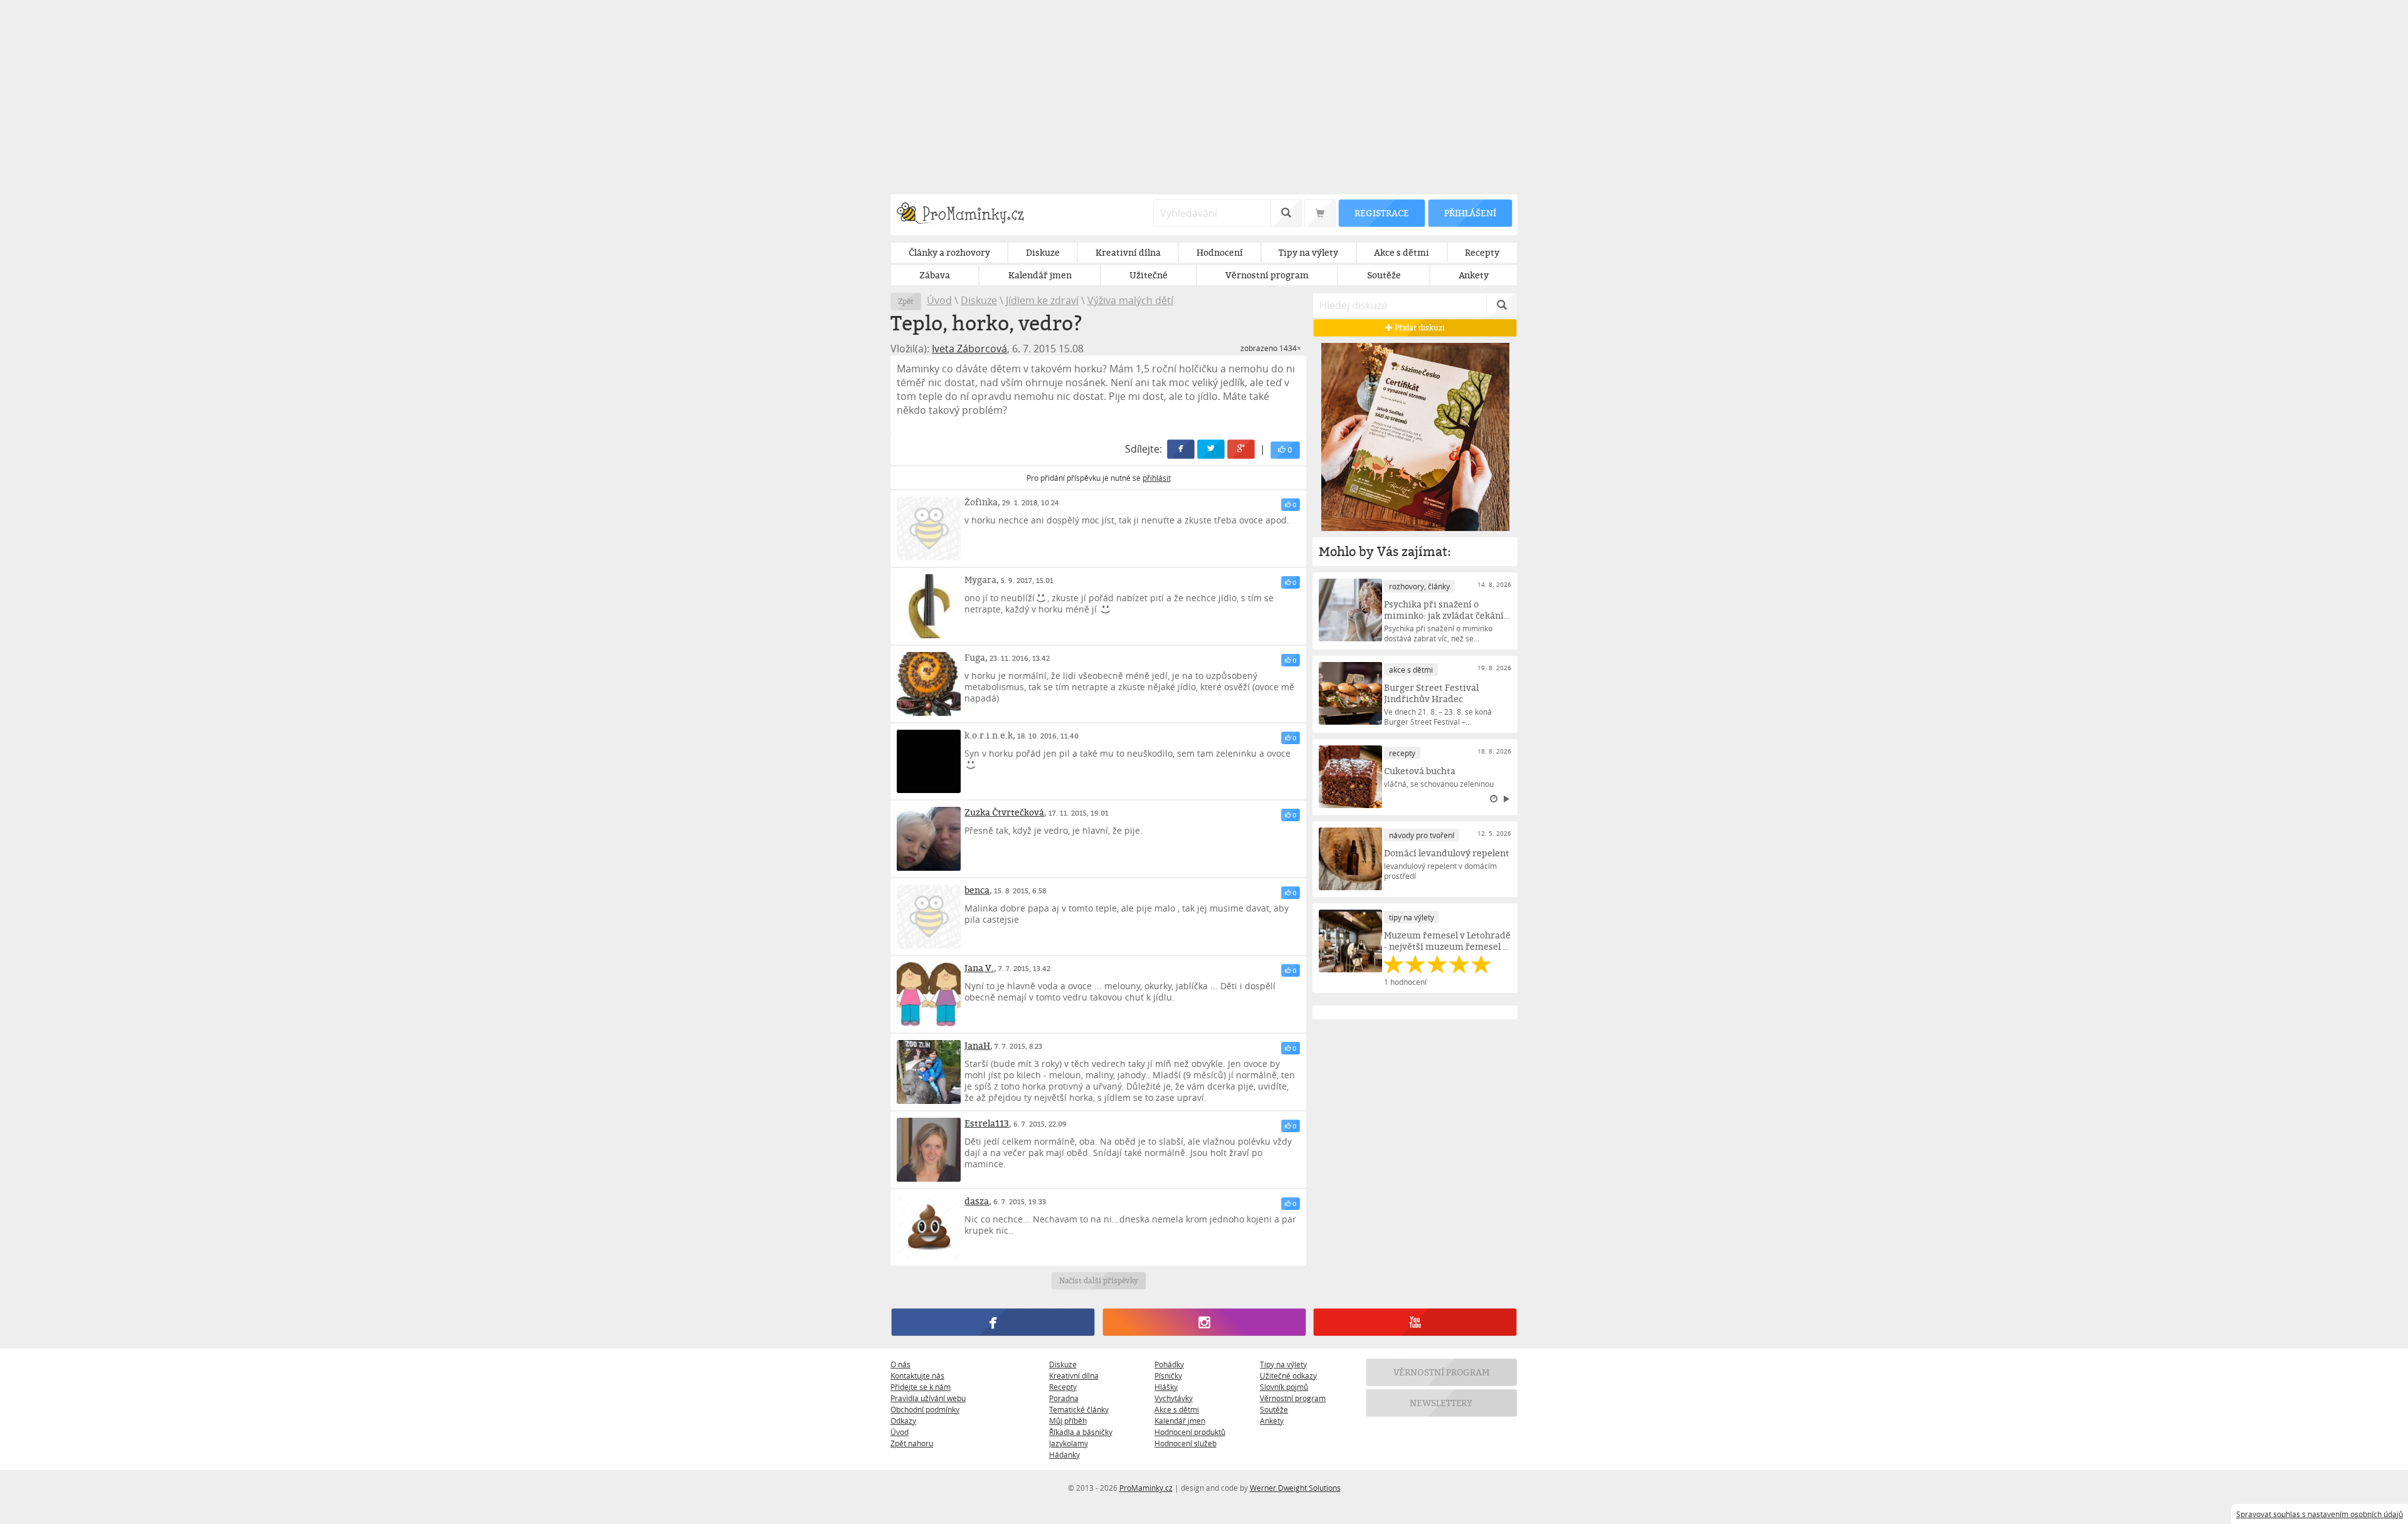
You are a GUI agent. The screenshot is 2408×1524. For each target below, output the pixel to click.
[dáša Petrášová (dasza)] (929, 1227)
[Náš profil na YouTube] (1415, 1322)
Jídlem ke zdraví (1042, 300)
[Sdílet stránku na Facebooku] (1181, 449)
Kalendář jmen (1180, 1421)
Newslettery (1442, 1403)
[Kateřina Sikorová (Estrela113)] (929, 1150)
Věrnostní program (1293, 1398)
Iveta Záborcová (969, 349)
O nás (900, 1364)
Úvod (939, 300)
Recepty (1063, 1387)
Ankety (1272, 1421)
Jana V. (979, 968)
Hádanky (1064, 1454)
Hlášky (1166, 1387)
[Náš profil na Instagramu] (1204, 1322)
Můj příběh (1068, 1421)
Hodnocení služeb (1186, 1443)
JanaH (977, 1045)
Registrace (1381, 213)
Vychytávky (1174, 1398)
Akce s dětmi (1177, 1409)
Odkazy (903, 1421)
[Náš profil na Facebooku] (993, 1322)
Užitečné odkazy (1288, 1375)
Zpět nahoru (912, 1443)
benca (977, 890)
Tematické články (1079, 1409)
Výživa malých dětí (1130, 300)
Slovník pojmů (1284, 1387)
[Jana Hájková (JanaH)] (929, 1072)
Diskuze (979, 300)
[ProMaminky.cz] (966, 215)
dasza (977, 1201)
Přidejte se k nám (921, 1387)
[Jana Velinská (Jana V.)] (929, 994)
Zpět (906, 301)
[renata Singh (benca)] (929, 917)
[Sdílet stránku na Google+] (1242, 449)
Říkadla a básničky (1081, 1432)
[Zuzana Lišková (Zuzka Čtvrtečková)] (929, 839)
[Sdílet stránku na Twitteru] (1212, 449)
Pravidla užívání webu (928, 1398)
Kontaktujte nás (917, 1375)
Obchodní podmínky (925, 1409)
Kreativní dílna (1074, 1375)
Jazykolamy (1069, 1443)
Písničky (1168, 1375)
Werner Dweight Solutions (1295, 1488)
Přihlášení (1470, 213)
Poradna (1064, 1398)
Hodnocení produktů (1190, 1432)
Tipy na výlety (1283, 1364)
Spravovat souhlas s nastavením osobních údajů (2320, 1514)
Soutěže (1274, 1409)
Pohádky (1169, 1364)
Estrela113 (987, 1123)
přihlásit (1157, 478)
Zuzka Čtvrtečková (1004, 812)
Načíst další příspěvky (1098, 1280)
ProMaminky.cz (1146, 1488)
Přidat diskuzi (1419, 328)
